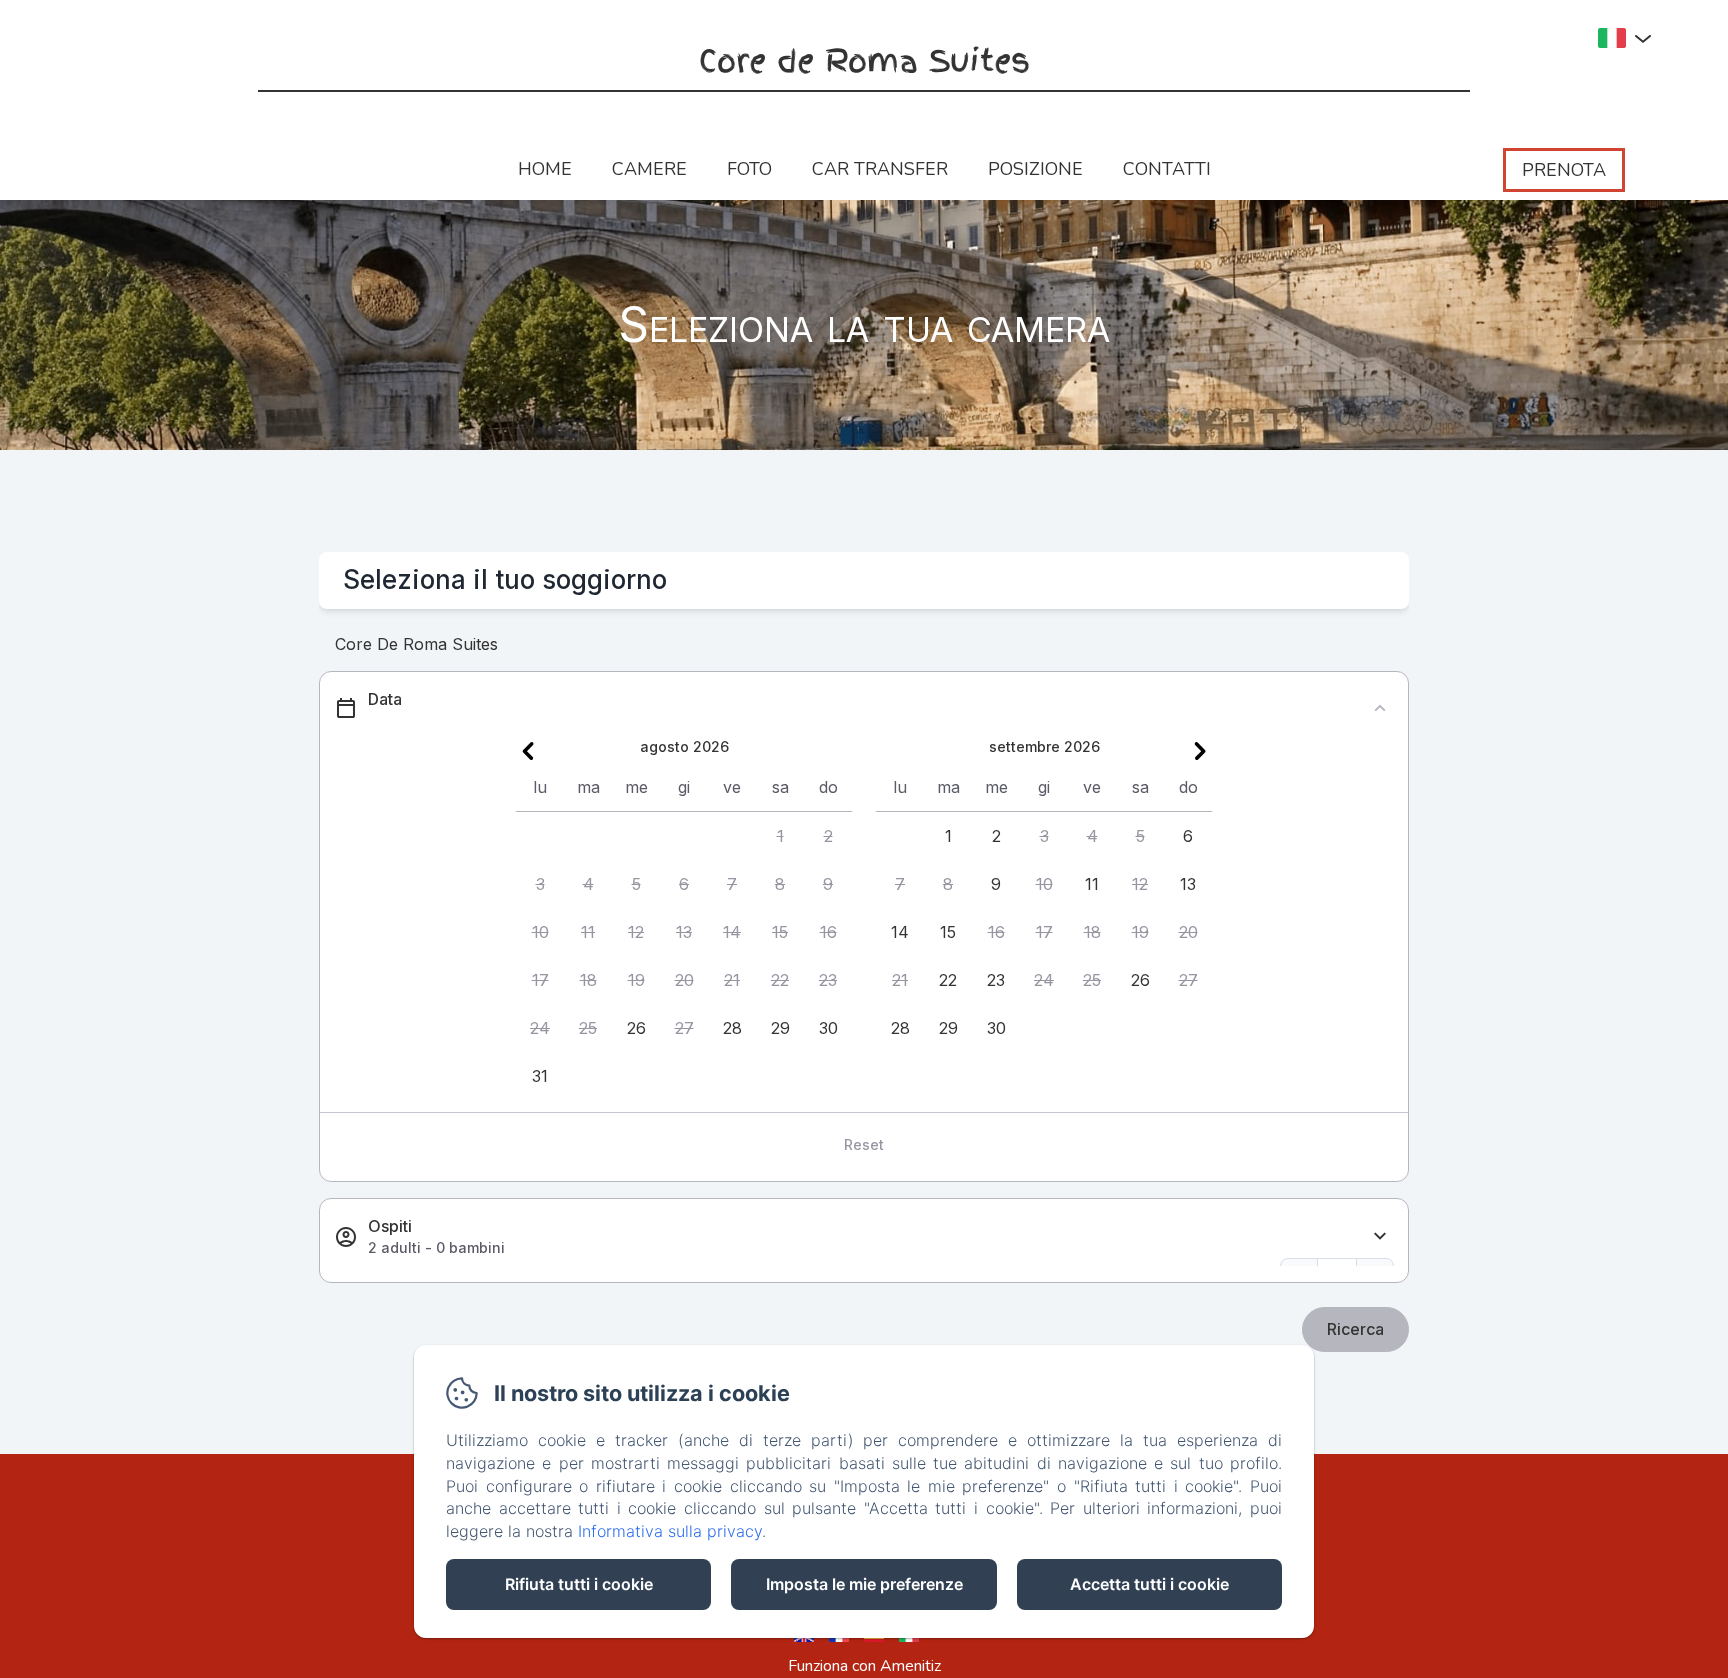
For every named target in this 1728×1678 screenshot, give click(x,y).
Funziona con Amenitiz (864, 1666)
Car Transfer (880, 169)
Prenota (1564, 170)
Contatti (1167, 169)
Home (545, 169)
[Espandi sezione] (1380, 1236)
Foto (749, 169)
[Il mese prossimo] (1200, 751)
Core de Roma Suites (864, 61)
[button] (780, 836)
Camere (649, 169)
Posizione (1035, 169)
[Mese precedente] (528, 751)
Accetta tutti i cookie (1149, 1584)
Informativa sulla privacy (670, 1531)
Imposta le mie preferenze (864, 1584)
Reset (864, 1144)
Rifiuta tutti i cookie (579, 1584)
